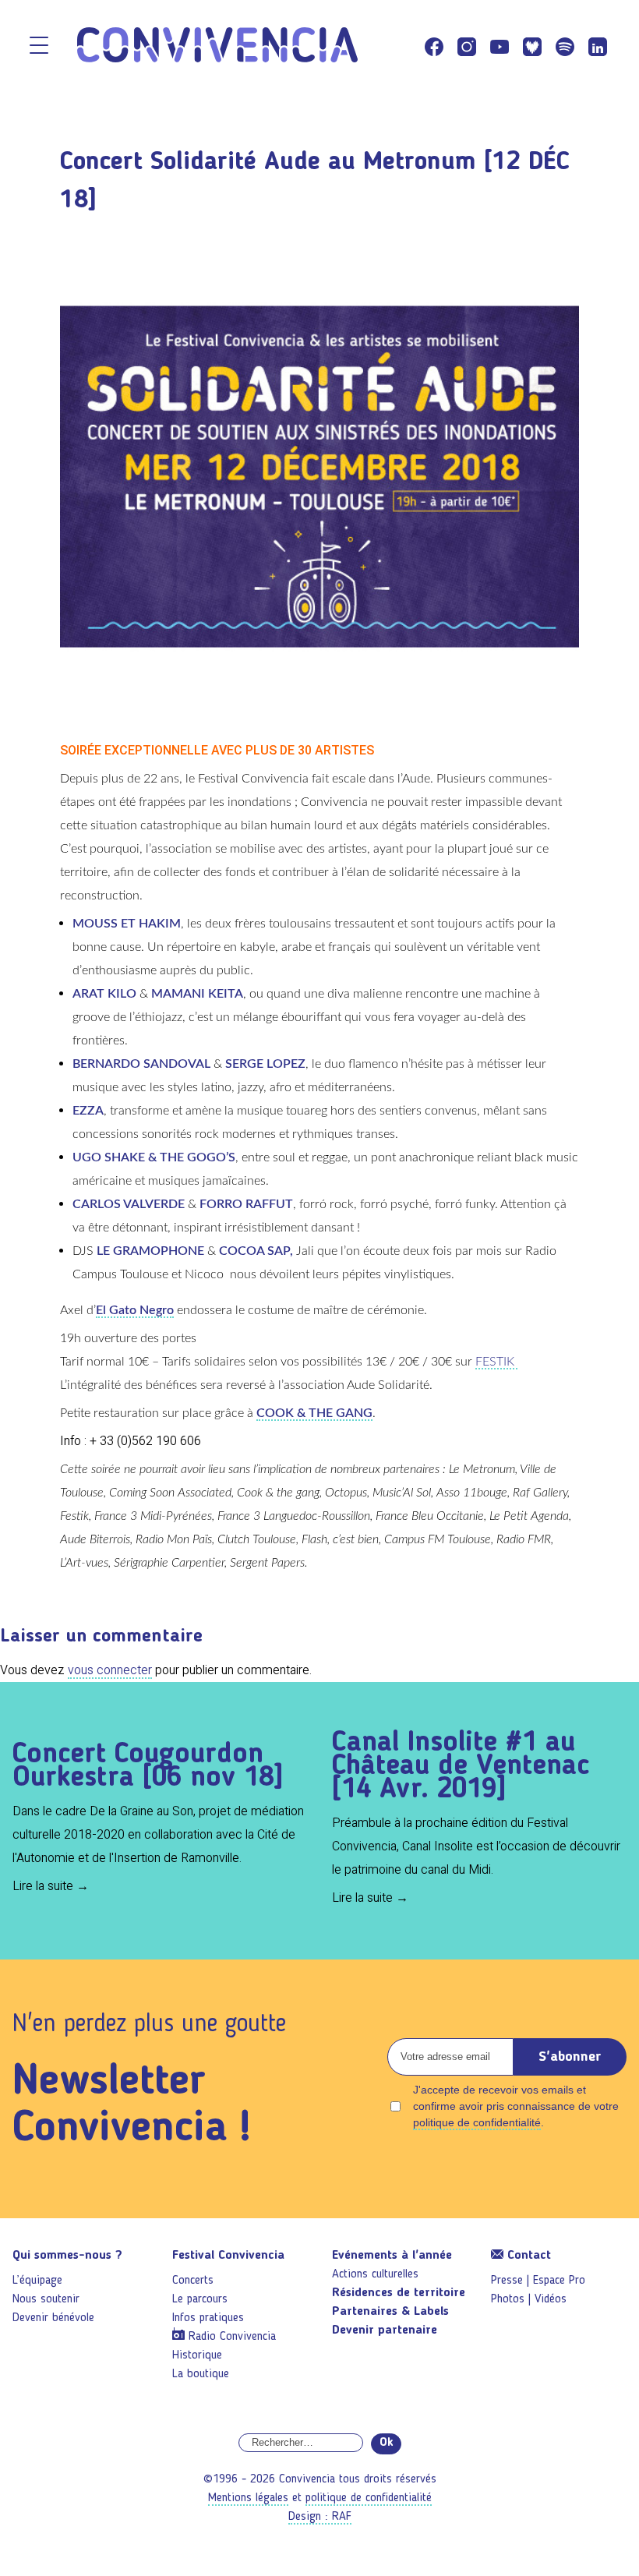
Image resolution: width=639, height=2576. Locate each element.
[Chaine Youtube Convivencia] (500, 47)
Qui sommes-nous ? (67, 2256)
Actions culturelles (375, 2274)
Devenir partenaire (385, 2330)
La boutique (201, 2374)
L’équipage (37, 2281)
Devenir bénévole (53, 2318)
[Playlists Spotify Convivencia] (565, 47)
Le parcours (200, 2299)
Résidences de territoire (399, 2293)
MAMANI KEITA (197, 994)
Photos (508, 2299)
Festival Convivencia (228, 2256)
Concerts (193, 2281)
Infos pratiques (208, 2318)
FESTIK (496, 1362)
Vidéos (551, 2299)
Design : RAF (320, 2517)
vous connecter (110, 1670)
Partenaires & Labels (390, 2312)
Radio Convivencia (232, 2337)
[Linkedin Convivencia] (598, 47)
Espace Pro (559, 2281)
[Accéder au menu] (39, 47)
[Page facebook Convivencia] (434, 47)
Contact (527, 2256)
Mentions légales (248, 2498)
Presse (507, 2281)
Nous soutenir (46, 2299)
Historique (197, 2355)
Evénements (392, 2256)
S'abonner (570, 2057)
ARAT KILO (104, 994)
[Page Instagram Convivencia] (467, 47)
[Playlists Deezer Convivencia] (532, 47)
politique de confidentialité (477, 2122)
